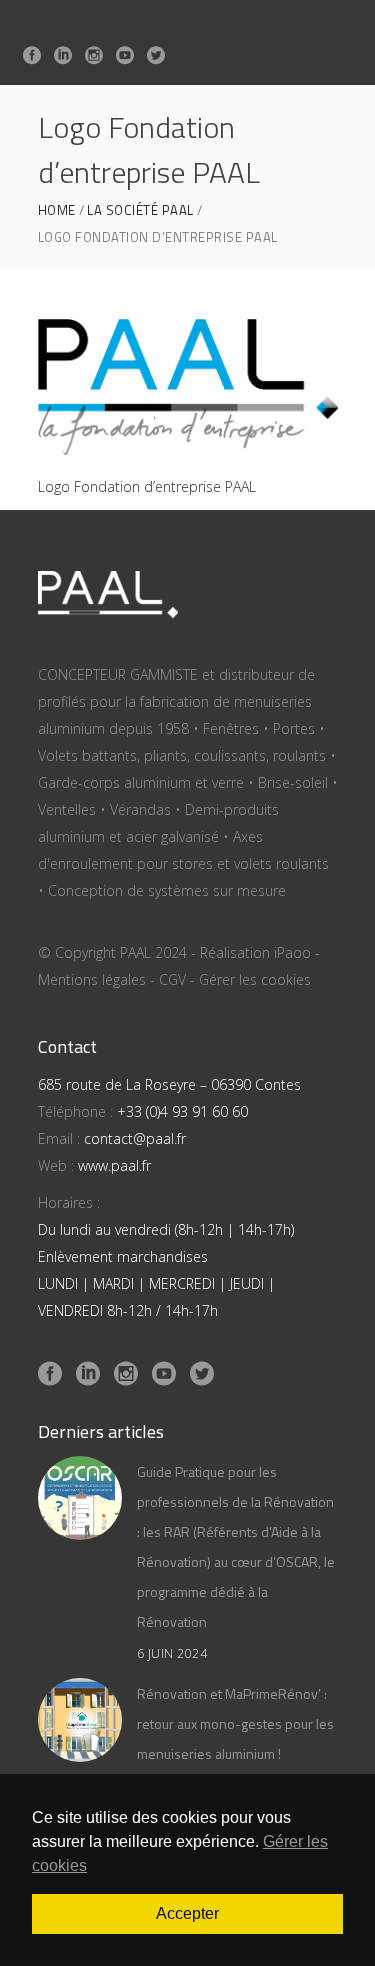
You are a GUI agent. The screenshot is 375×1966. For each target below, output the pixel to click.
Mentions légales (92, 979)
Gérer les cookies (255, 979)
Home (57, 210)
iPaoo (292, 952)
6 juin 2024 (172, 1653)
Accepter (187, 1913)
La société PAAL (140, 210)
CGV (172, 979)
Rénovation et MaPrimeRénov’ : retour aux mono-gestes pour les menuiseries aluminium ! (235, 1723)
